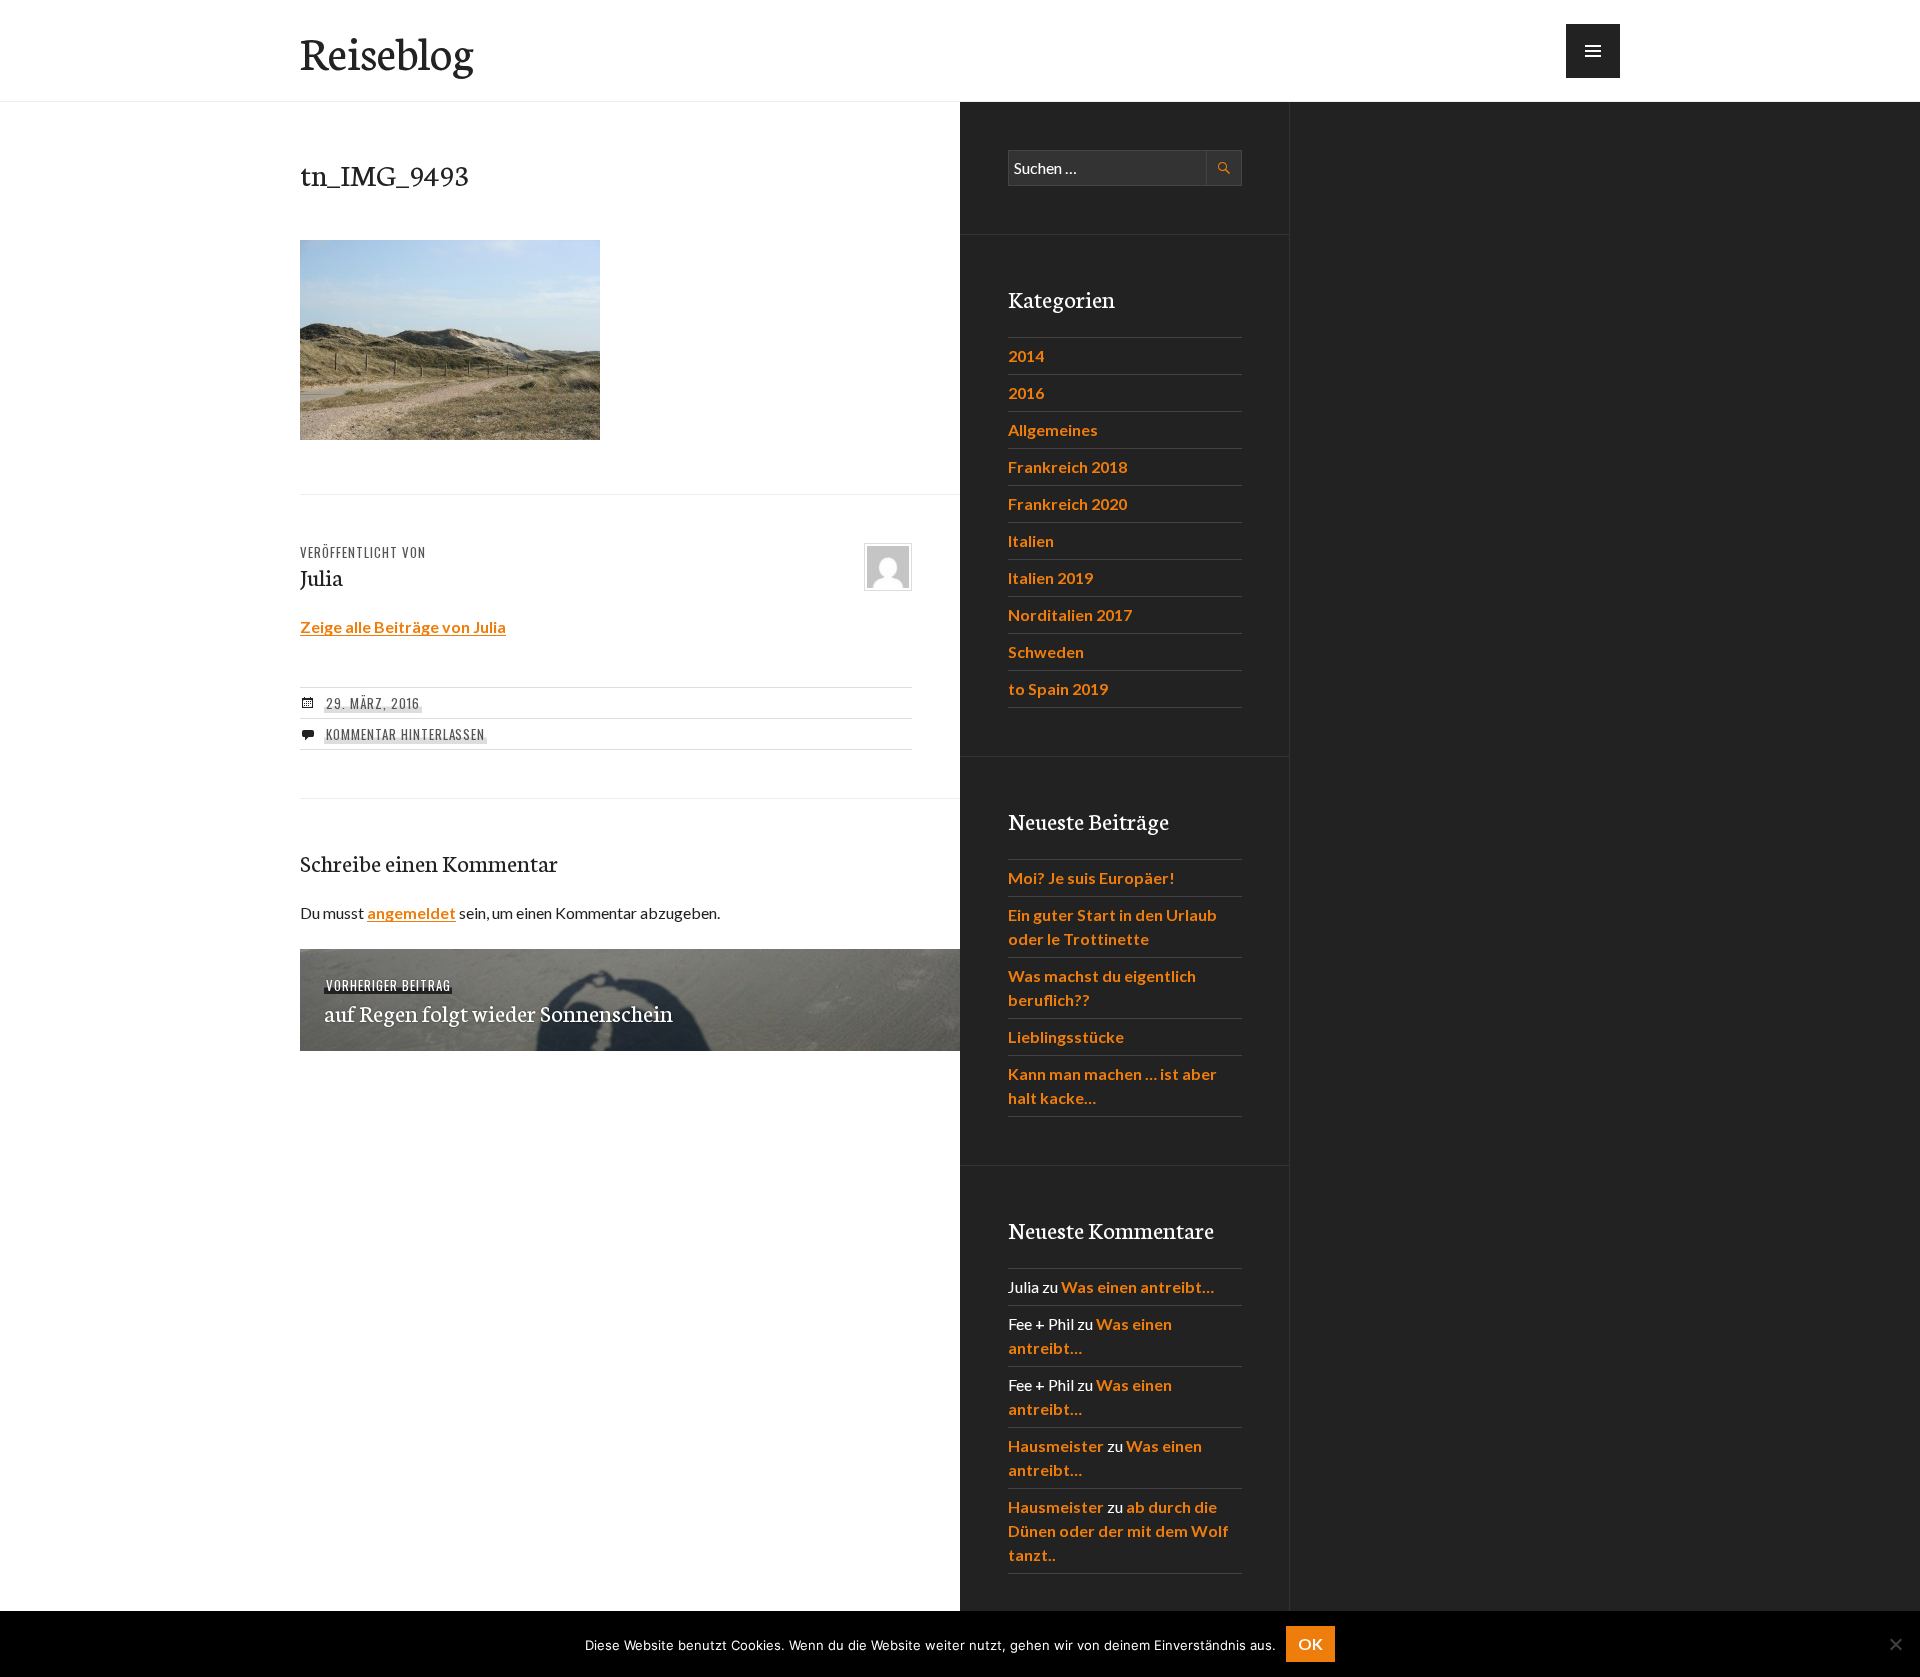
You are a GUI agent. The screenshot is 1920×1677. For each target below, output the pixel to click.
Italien (1031, 540)
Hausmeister (1056, 1445)
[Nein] (1895, 1644)
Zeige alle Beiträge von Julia (403, 626)
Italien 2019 (1050, 577)
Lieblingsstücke (1066, 1036)
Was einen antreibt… (1137, 1286)
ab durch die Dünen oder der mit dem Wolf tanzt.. (1118, 1530)
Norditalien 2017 (1070, 614)
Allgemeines (1053, 429)
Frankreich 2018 (1067, 466)
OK (1310, 1643)
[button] (1593, 51)
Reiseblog (387, 51)
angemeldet (411, 912)
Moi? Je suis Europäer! (1091, 877)
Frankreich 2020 (1067, 503)
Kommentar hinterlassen (405, 734)
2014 (1026, 355)
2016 (1026, 392)
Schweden (1046, 651)
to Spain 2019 (1058, 688)
